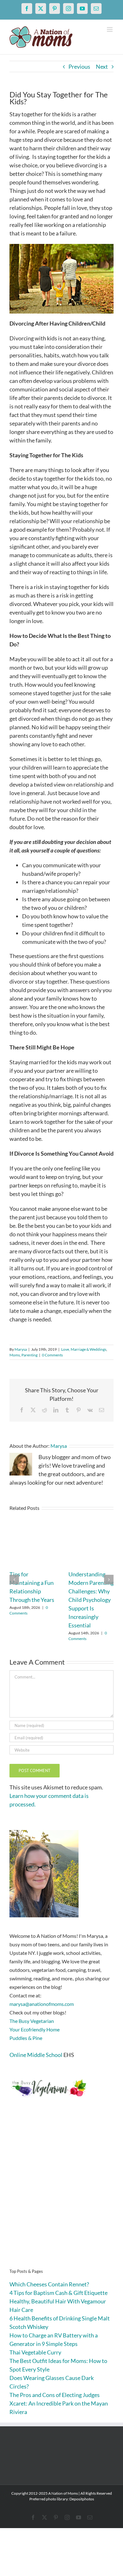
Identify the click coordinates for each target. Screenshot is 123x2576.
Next (102, 66)
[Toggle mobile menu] (110, 29)
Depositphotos (82, 2499)
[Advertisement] (61, 2193)
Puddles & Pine (26, 2038)
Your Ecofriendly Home (35, 2029)
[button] (14, 1580)
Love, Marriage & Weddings (84, 1349)
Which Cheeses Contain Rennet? (49, 2284)
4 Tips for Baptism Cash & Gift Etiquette (59, 2293)
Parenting (29, 1355)
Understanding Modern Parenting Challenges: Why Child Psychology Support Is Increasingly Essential (91, 1600)
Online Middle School (36, 2055)
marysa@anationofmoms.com (42, 2004)
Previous (79, 66)
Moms (15, 1355)
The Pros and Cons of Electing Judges (55, 2395)
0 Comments (52, 1355)
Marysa (21, 1349)
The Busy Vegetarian (32, 2021)
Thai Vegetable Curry (35, 2352)
